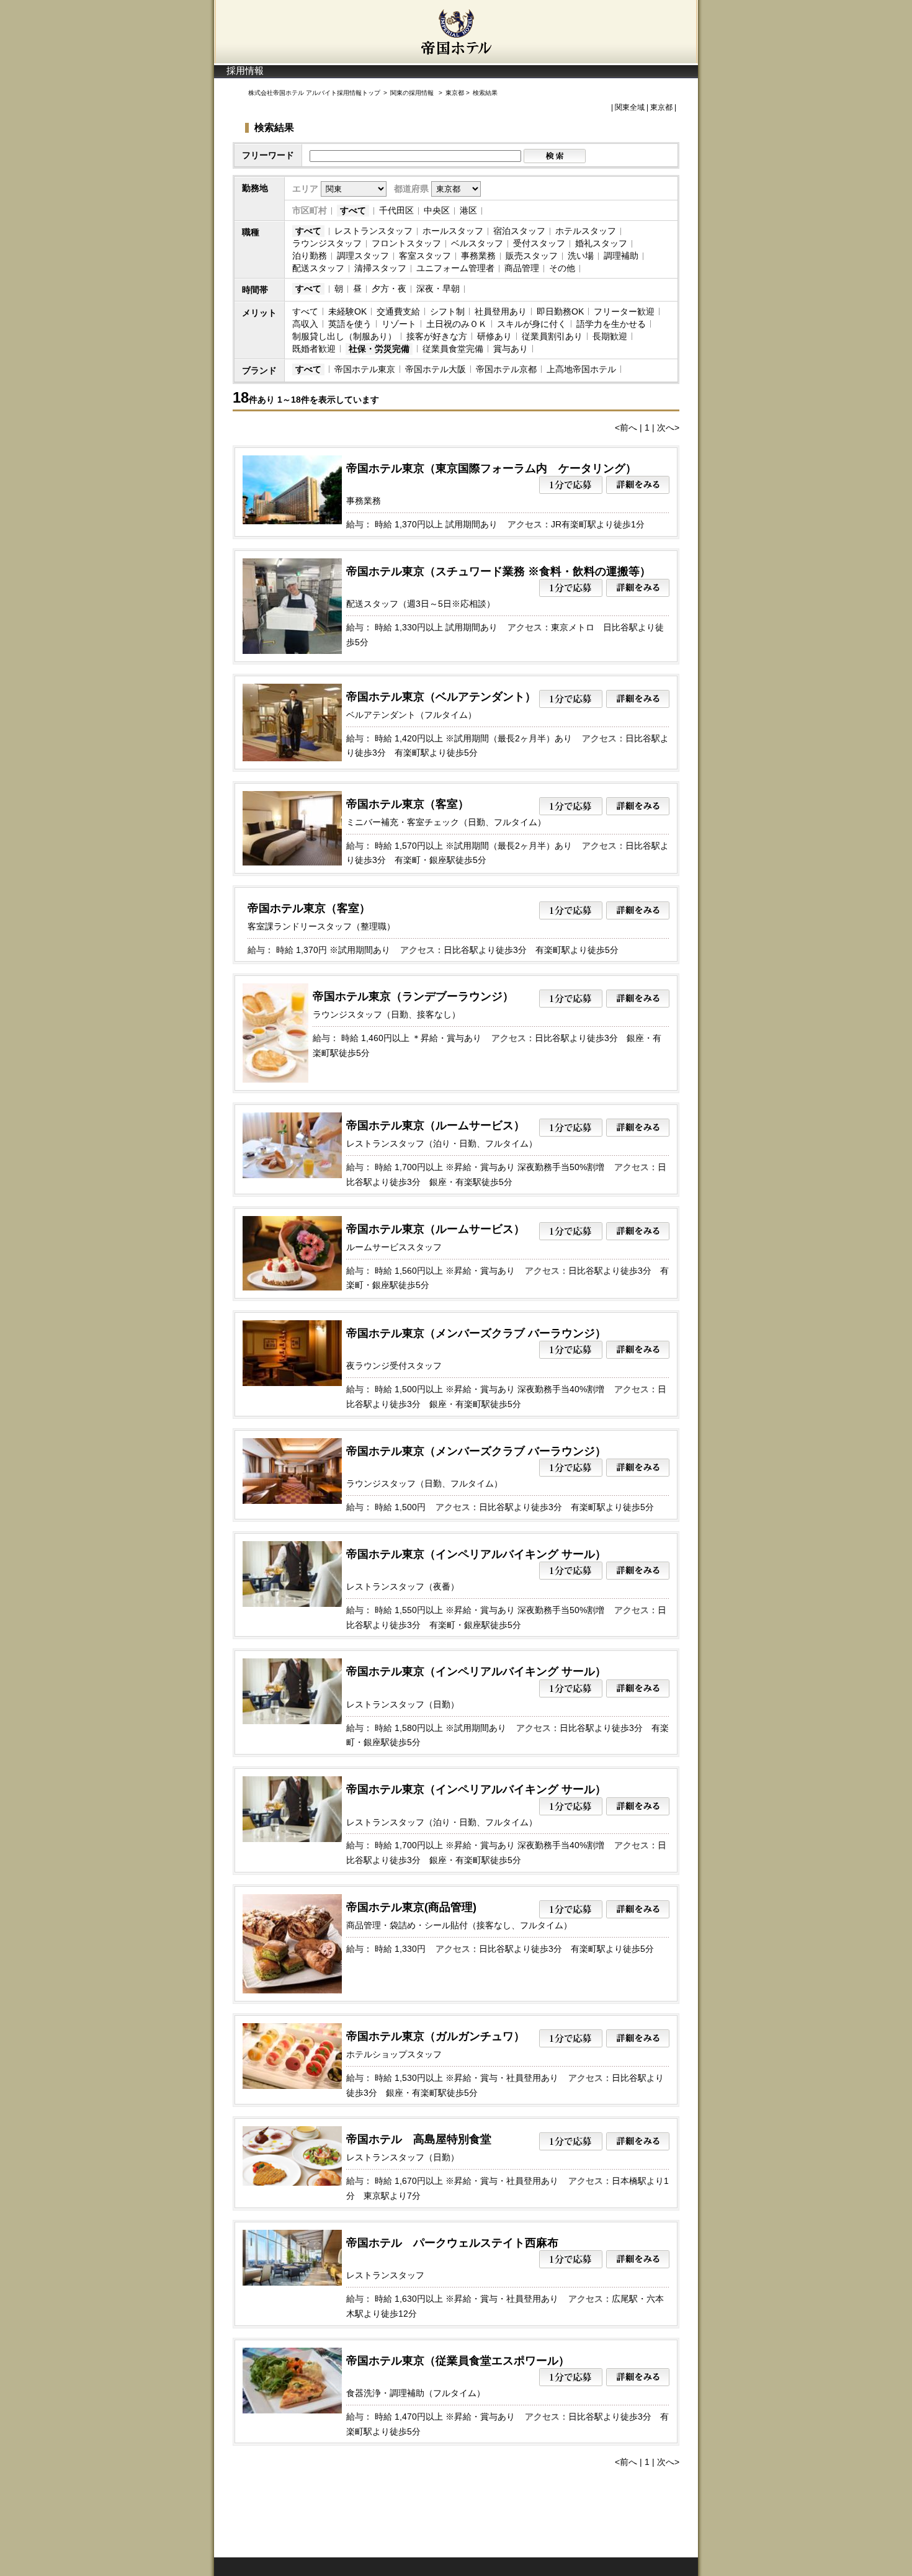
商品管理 (522, 268)
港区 (468, 210)
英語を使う (350, 324)
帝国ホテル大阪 (436, 369)
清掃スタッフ (380, 268)
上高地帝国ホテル (581, 369)
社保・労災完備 (379, 349)
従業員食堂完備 (453, 349)
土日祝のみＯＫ (457, 324)
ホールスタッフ (453, 231)
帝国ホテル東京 (365, 369)
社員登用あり (501, 311)
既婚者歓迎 (314, 349)
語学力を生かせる (611, 324)
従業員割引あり (552, 336)
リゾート (399, 324)
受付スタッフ (539, 243)
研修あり (494, 336)
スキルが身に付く (532, 324)
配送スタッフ (318, 268)
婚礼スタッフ (601, 243)
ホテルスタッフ (586, 231)
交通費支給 (398, 311)
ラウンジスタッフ (327, 243)
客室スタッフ (425, 256)
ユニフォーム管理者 (455, 268)
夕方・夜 (389, 288)
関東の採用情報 (413, 93)
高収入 (305, 324)
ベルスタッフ (477, 243)
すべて (353, 210)
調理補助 (621, 256)
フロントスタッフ (406, 243)
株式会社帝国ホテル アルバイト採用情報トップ (314, 93)
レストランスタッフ (373, 231)
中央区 (437, 210)
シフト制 (447, 311)
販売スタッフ (532, 256)
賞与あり (511, 349)
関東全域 (630, 107)
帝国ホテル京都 (506, 369)
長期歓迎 (610, 336)
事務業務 (478, 256)
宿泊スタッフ (519, 231)
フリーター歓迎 (624, 311)
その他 (562, 268)
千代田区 (396, 210)
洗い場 (581, 256)
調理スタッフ (363, 256)
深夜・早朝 (438, 288)
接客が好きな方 (437, 336)
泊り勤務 (310, 256)
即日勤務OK (560, 311)
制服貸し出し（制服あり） (344, 336)
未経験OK (347, 311)
